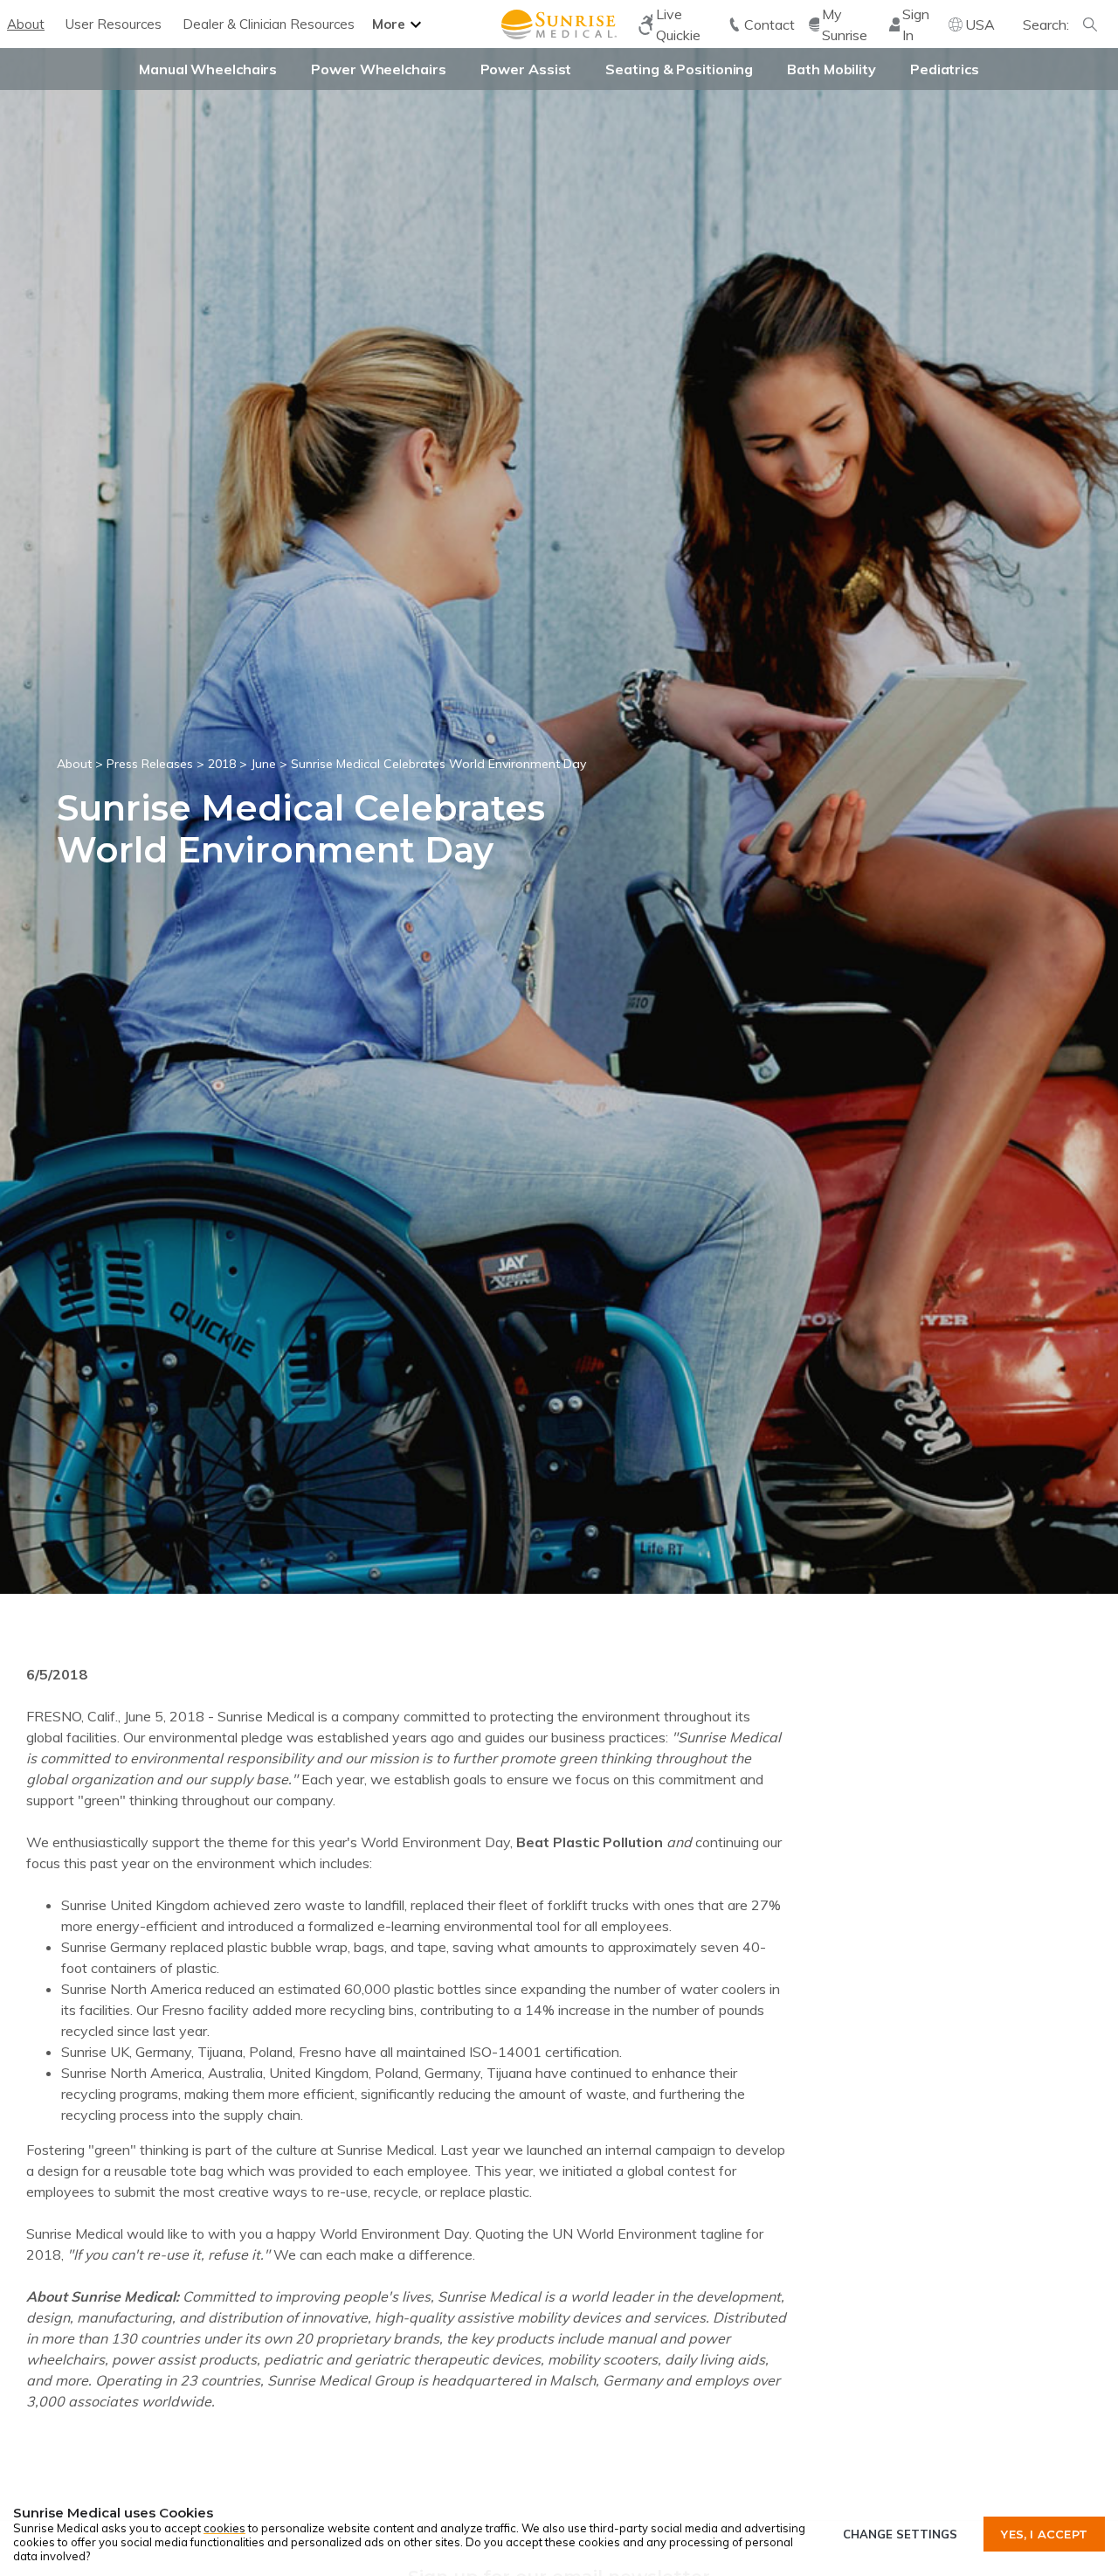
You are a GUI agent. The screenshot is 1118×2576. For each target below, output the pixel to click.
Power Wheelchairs (378, 69)
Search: (1046, 24)
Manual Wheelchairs (208, 69)
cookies (224, 2528)
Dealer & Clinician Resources (269, 24)
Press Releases (150, 764)
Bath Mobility (832, 69)
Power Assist (526, 69)
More (389, 24)
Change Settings (900, 2534)
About (26, 24)
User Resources (114, 24)
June (263, 764)
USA (980, 24)
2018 (222, 764)
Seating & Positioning (679, 69)
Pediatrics (945, 69)
